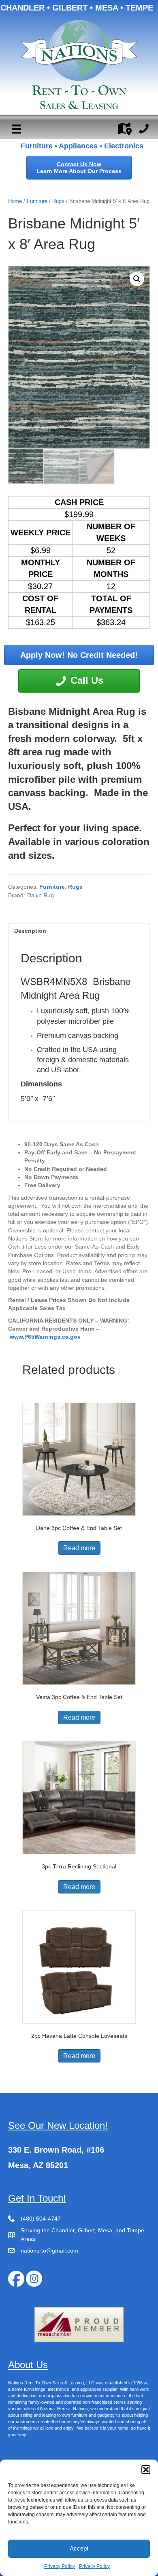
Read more (79, 1548)
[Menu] (17, 129)
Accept (79, 2548)
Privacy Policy (60, 2566)
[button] (146, 2470)
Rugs (58, 201)
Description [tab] (30, 931)
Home (15, 201)
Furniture (37, 201)
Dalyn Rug (41, 895)
